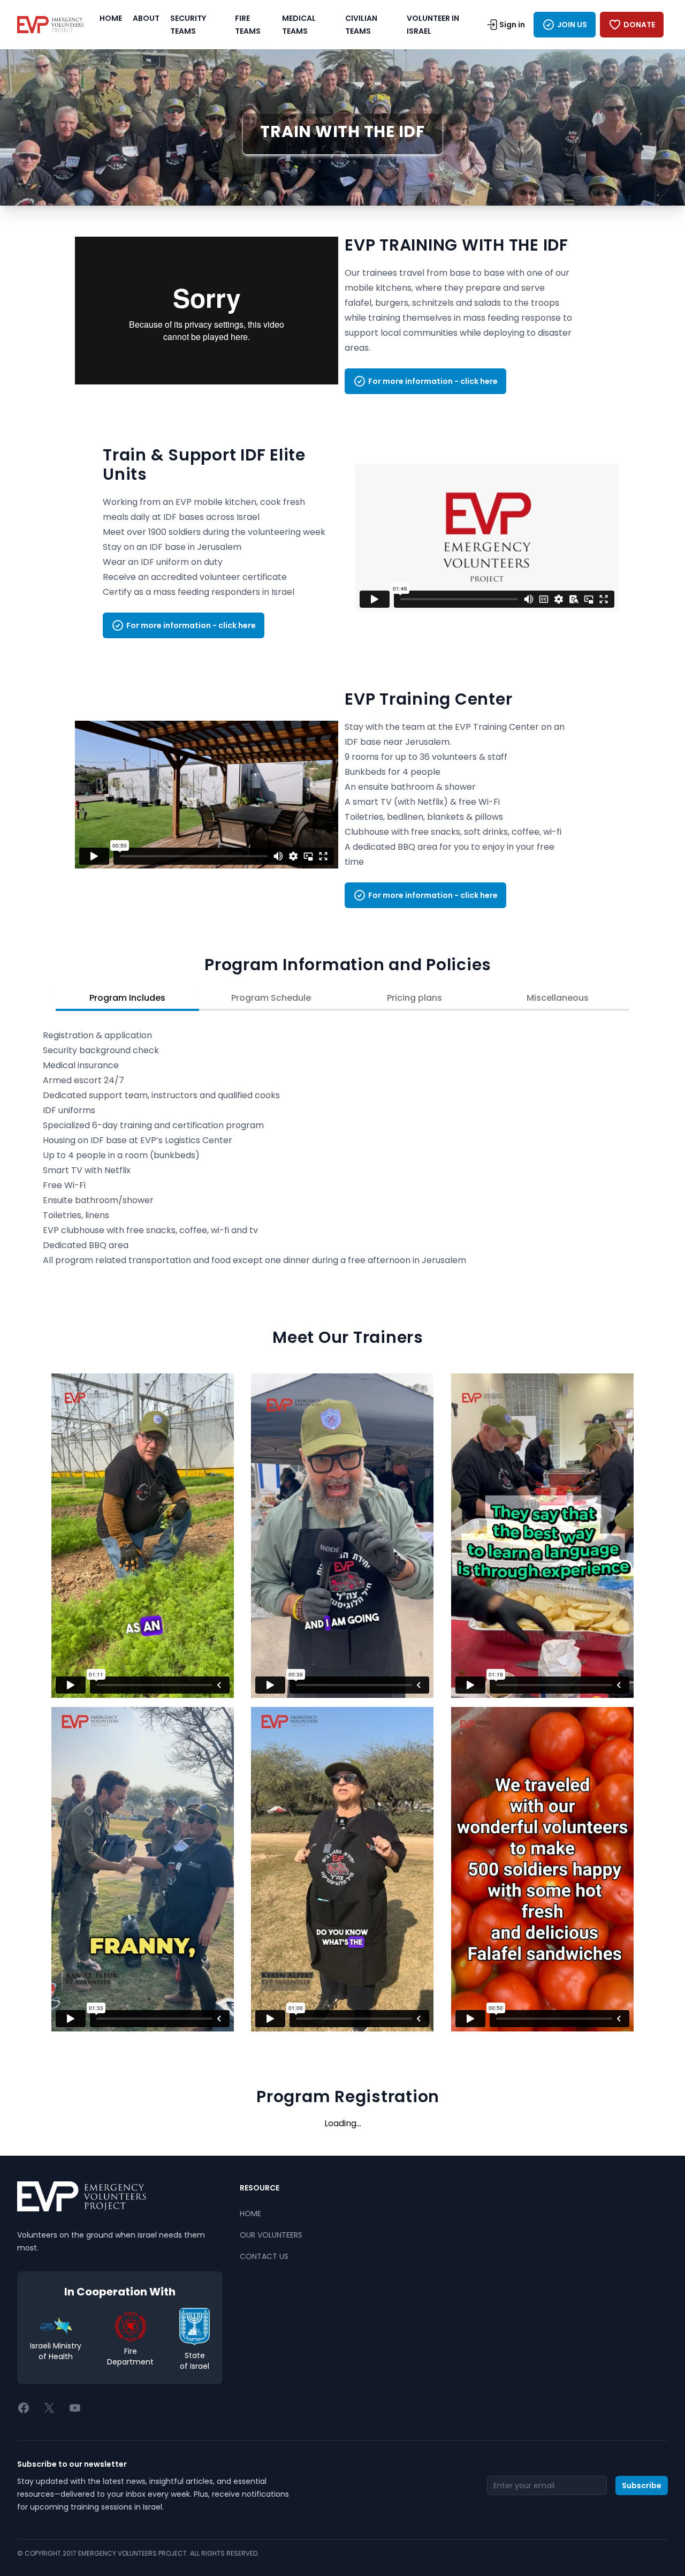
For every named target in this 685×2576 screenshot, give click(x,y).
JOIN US (572, 25)
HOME (111, 18)
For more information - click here (433, 381)
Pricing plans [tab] (414, 998)
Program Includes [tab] (127, 998)
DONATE (639, 25)
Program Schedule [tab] (271, 998)
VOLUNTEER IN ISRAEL (433, 25)
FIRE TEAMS (248, 25)
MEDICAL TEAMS (299, 25)
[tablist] (342, 1000)
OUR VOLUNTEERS (271, 2235)
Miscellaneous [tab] (558, 998)
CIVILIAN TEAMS (361, 25)
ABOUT (146, 18)
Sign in (512, 25)
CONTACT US (264, 2256)
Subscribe (642, 2486)
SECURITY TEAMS (188, 25)
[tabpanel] (342, 1148)
